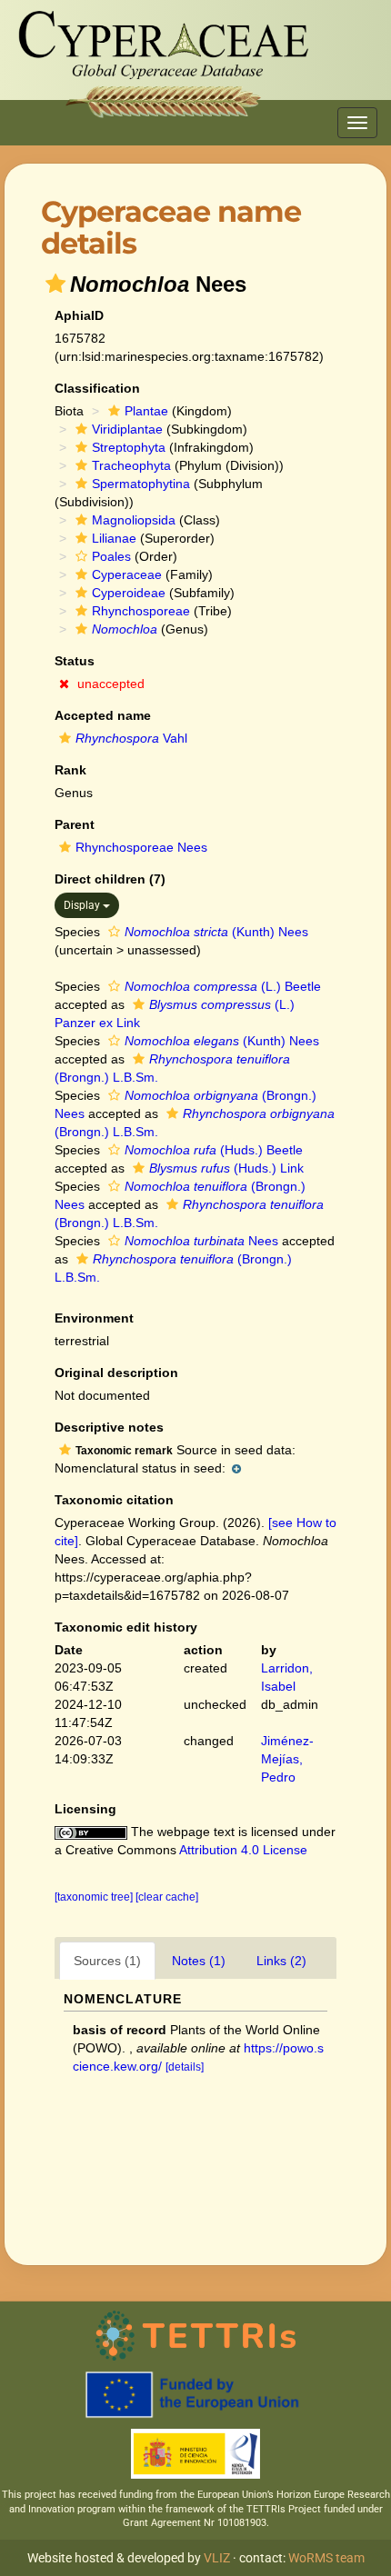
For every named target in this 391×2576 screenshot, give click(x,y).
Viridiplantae (127, 429)
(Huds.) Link (226, 1168)
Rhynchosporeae (141, 611)
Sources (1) (107, 1961)
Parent (75, 824)
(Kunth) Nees (216, 932)
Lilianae (114, 538)
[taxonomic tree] (95, 1897)
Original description (116, 1373)
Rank (70, 770)
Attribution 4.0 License (243, 1850)
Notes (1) (199, 1961)
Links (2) (281, 1961)
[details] (185, 2067)
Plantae (146, 411)
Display (83, 905)
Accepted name (103, 715)
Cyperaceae (127, 574)
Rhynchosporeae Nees (141, 847)
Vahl (131, 738)
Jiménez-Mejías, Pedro (287, 1759)
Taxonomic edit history (126, 1627)
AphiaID (79, 315)
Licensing (85, 1809)
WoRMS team (326, 2558)
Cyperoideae (129, 593)
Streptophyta (129, 447)
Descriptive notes (109, 1427)
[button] (55, 284)
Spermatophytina (141, 484)
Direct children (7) (110, 879)
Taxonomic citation (114, 1500)
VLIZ (217, 2558)
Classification (97, 388)
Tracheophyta (131, 465)
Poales (111, 556)
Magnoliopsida (134, 520)
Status (75, 661)
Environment (94, 1318)
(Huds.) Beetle (214, 1150)
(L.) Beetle (223, 986)
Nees (201, 1241)
